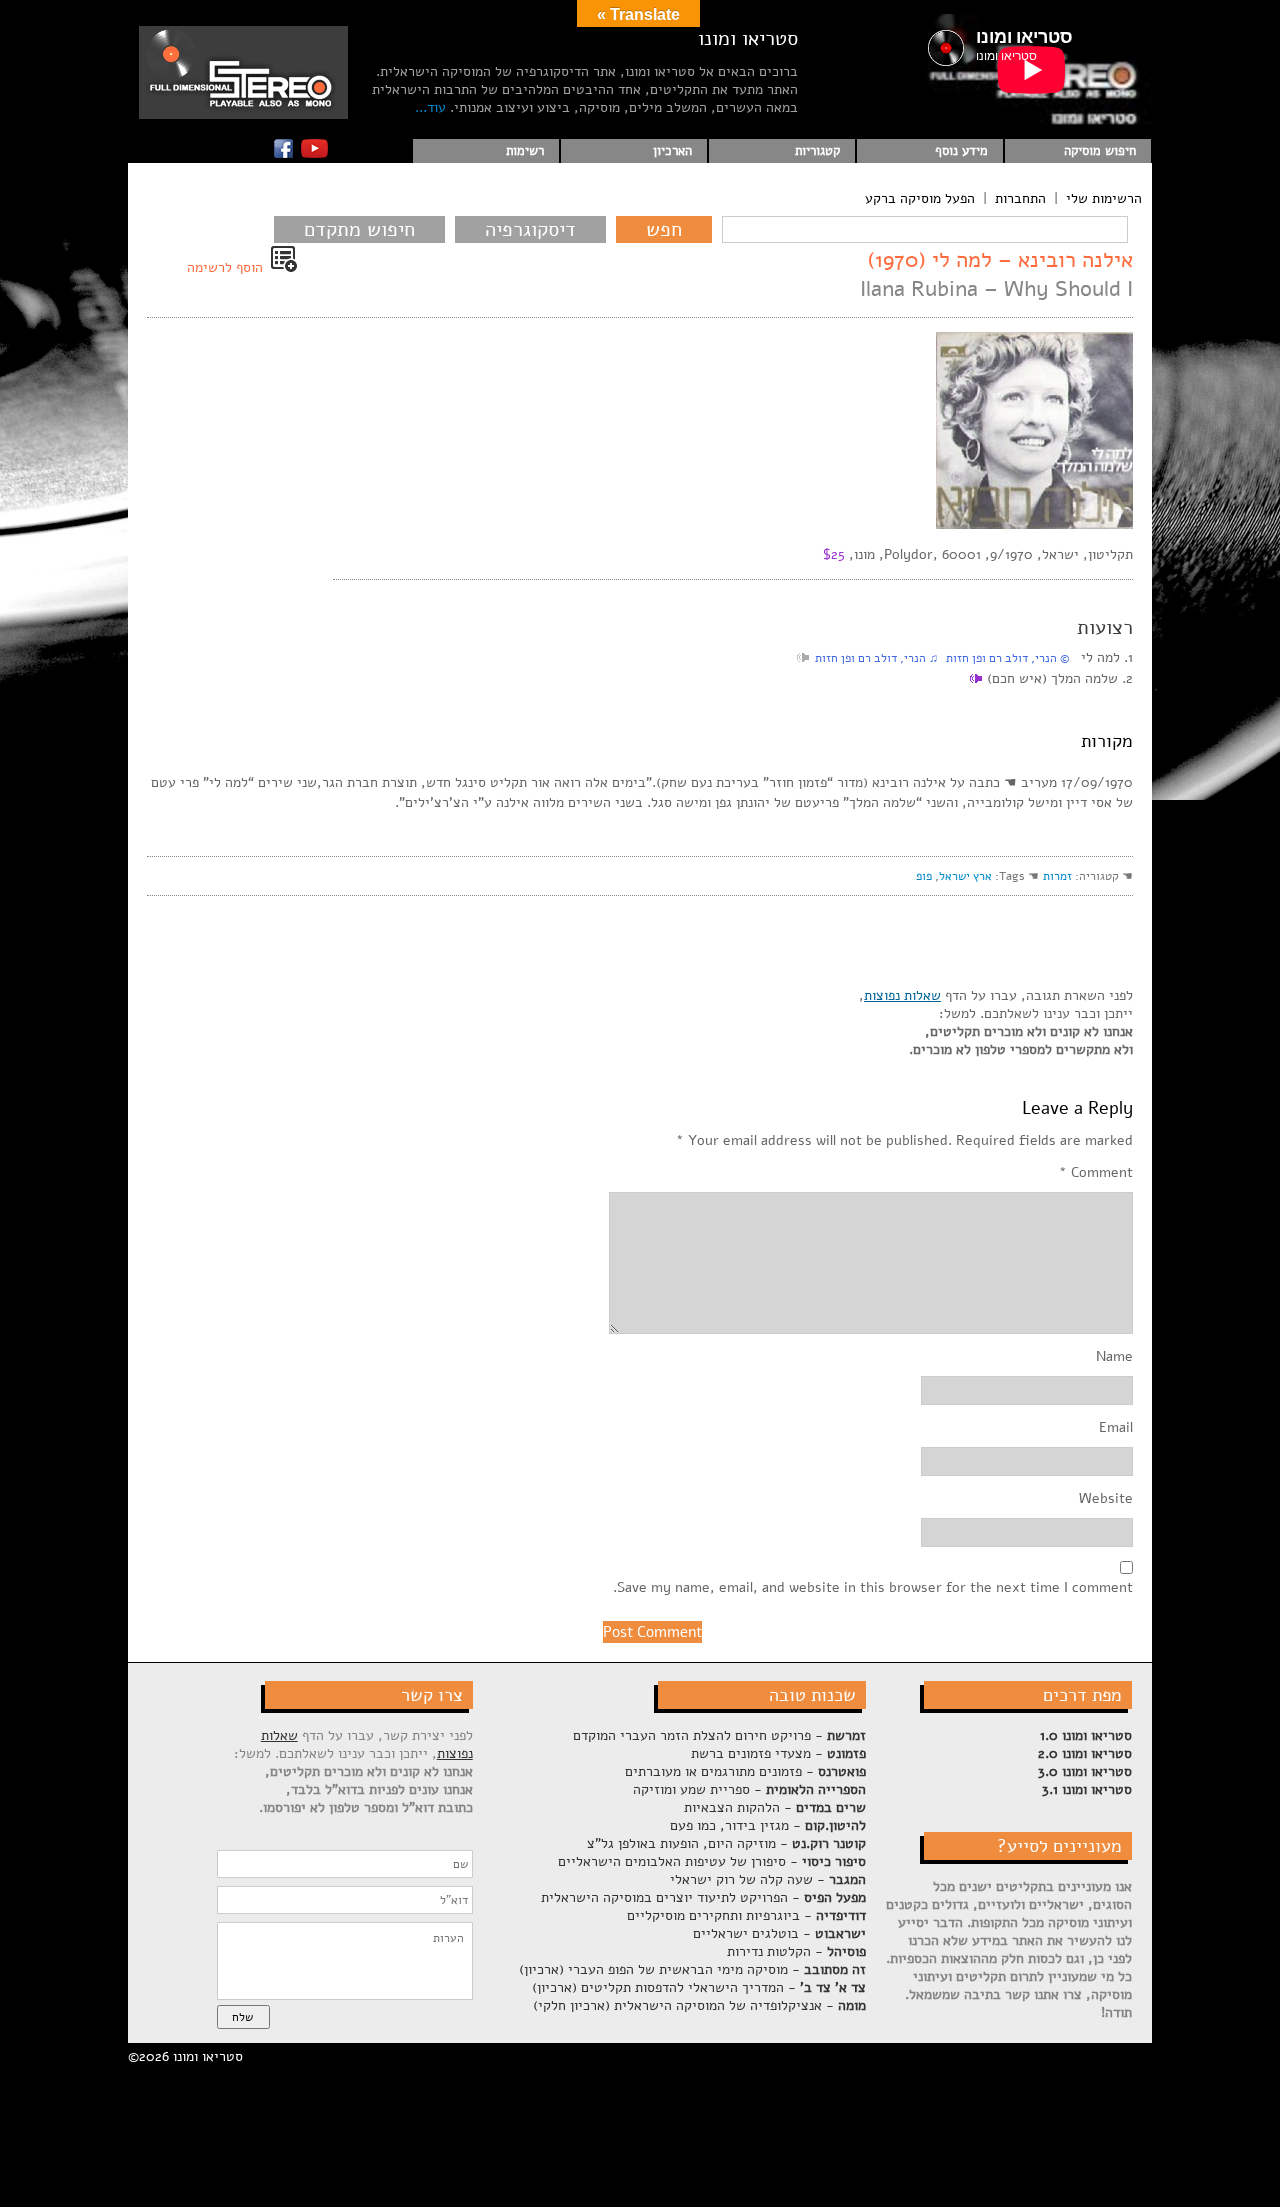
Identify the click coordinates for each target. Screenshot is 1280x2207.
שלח (242, 2017)
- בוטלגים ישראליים (779, 1933)
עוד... (430, 107)
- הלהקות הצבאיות (775, 1807)
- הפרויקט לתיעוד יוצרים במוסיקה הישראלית (703, 1897)
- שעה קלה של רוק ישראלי (768, 1879)
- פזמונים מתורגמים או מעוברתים (745, 1771)
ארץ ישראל (965, 876)
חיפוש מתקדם (359, 229)
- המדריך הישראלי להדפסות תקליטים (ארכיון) (699, 1987)
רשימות (525, 151)
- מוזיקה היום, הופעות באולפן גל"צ (726, 1843)
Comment (1096, 1173)
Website (1106, 1499)
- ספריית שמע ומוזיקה (749, 1789)
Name (1114, 1357)
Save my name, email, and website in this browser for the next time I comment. (873, 1588)
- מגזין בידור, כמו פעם (768, 1825)
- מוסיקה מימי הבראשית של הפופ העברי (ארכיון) (692, 1969)
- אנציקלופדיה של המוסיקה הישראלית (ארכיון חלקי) (699, 2005)
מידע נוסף (961, 151)
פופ (924, 876)
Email (1116, 1428)
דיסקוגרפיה (530, 229)
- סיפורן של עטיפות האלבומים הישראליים (712, 1861)
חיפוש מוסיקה (1100, 151)
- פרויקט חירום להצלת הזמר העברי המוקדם (719, 1735)
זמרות (1057, 876)
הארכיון (672, 151)
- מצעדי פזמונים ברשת (778, 1753)
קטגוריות (817, 151)
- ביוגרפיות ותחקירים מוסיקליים (746, 1915)
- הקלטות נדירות (796, 1951)
